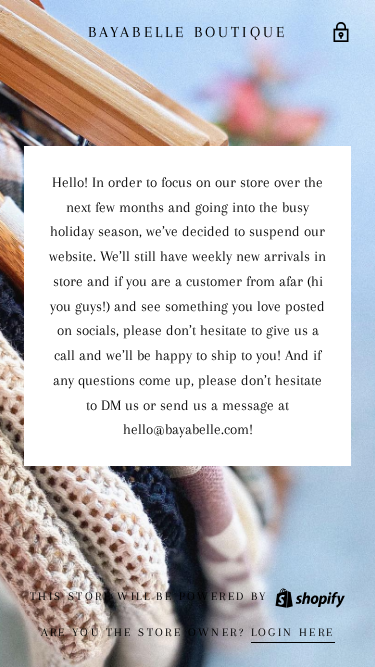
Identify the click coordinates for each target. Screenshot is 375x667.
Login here (293, 632)
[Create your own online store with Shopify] (309, 596)
